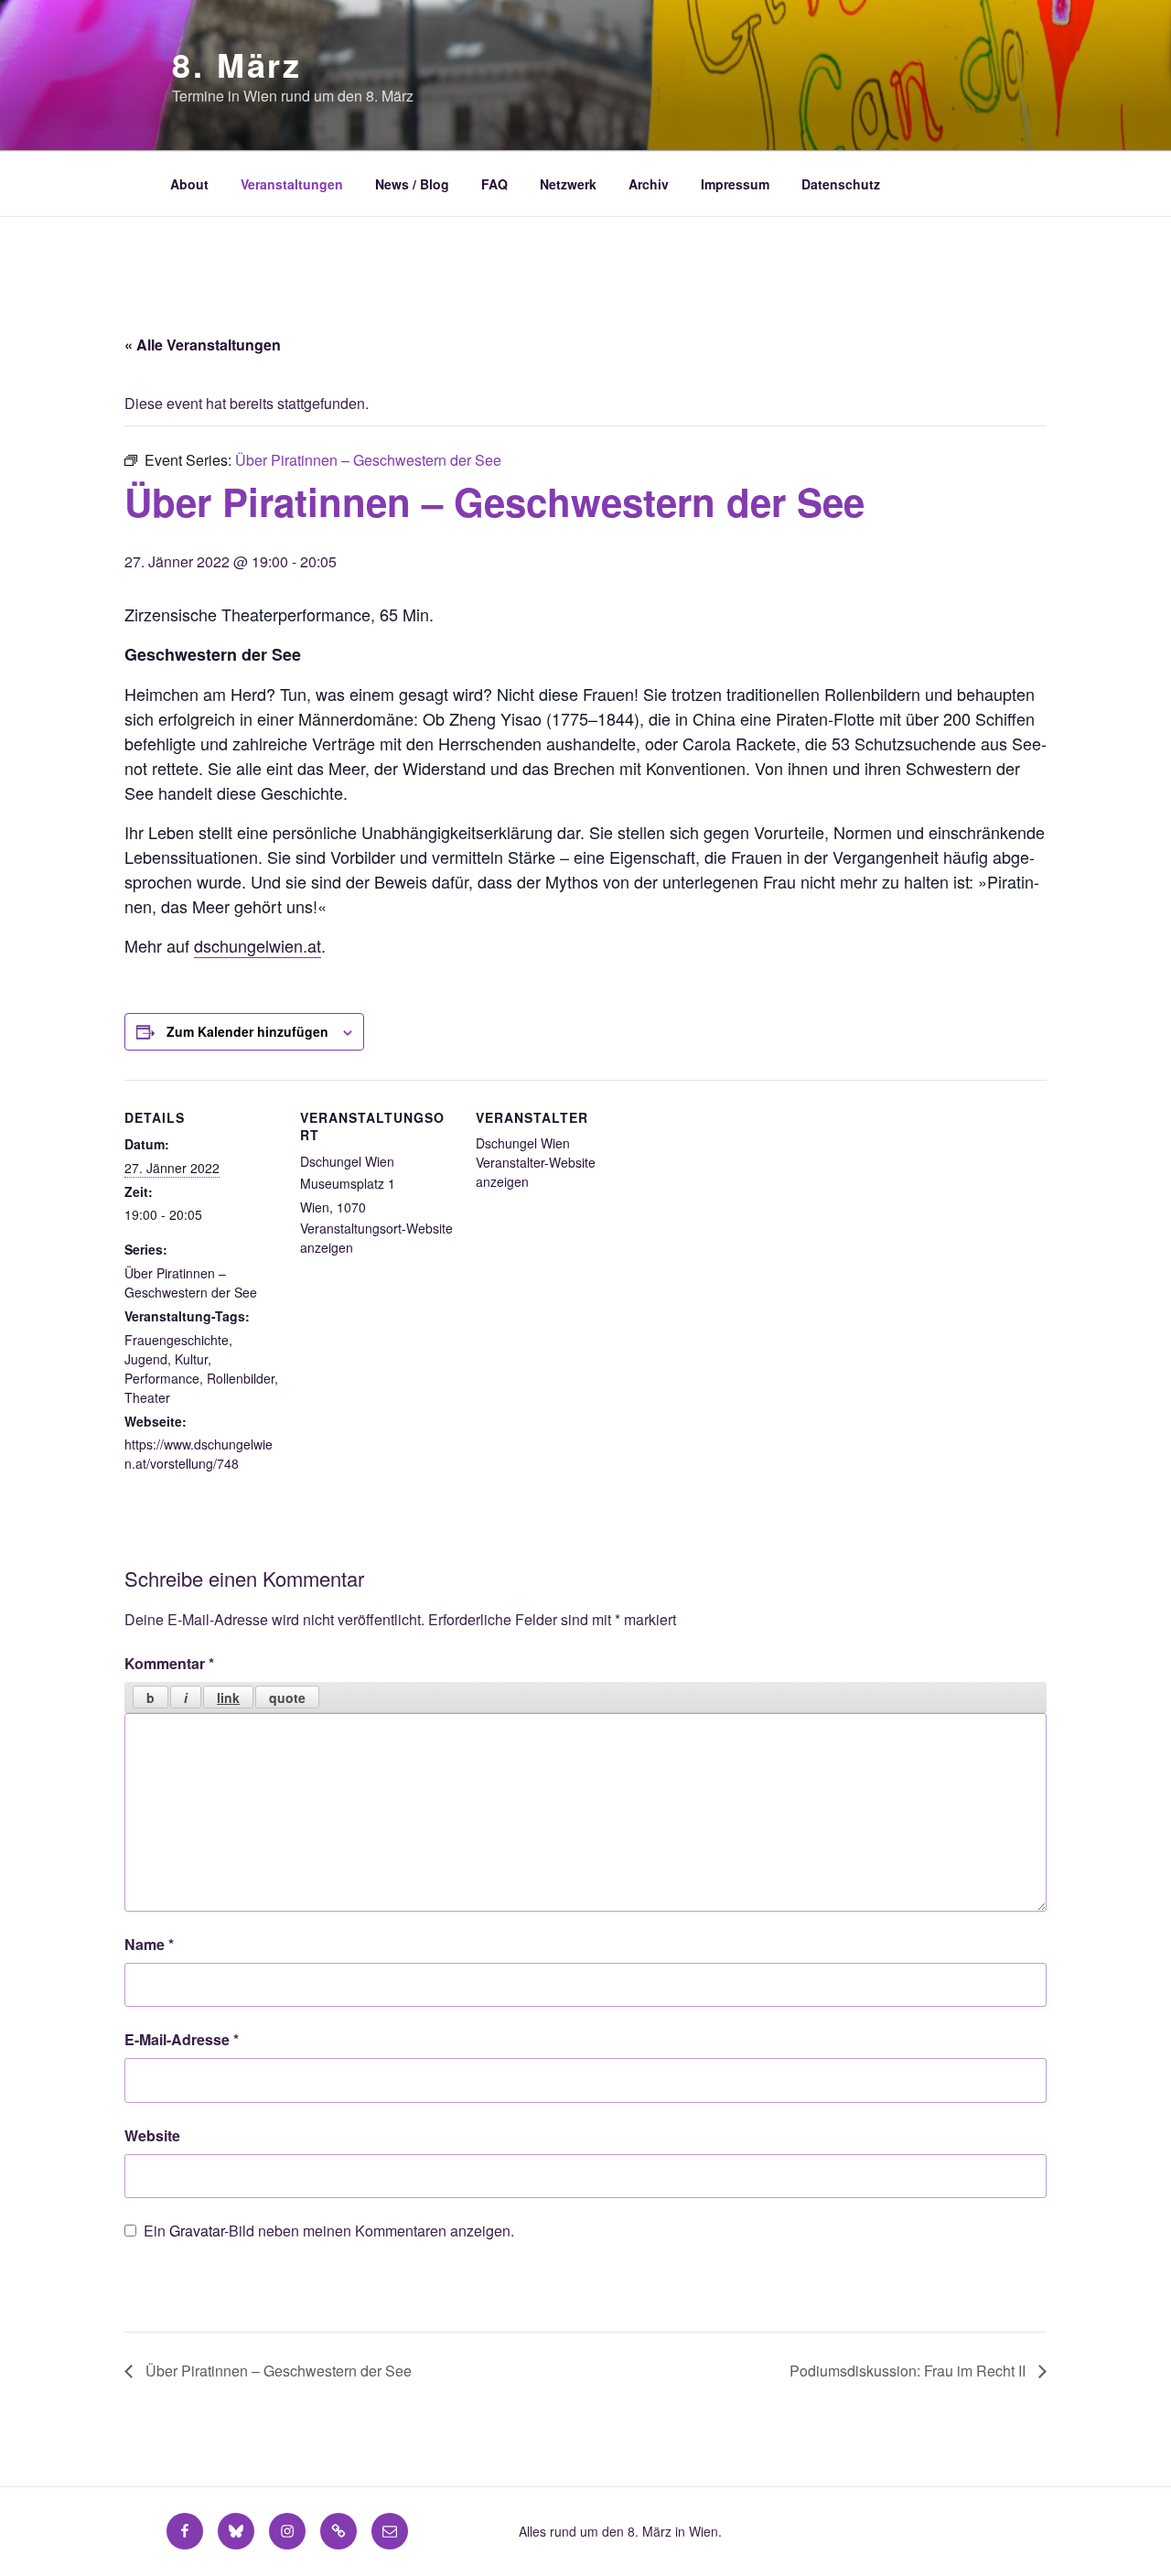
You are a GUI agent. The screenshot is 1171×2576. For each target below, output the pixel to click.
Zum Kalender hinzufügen (247, 1031)
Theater (147, 1397)
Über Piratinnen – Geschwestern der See (191, 1283)
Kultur (191, 1359)
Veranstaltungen (292, 184)
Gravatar (197, 2231)
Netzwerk (568, 184)
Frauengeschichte (177, 1340)
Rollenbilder (241, 1378)
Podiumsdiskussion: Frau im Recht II (909, 2371)
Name (149, 1944)
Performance (162, 1378)
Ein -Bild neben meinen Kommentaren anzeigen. (329, 2231)
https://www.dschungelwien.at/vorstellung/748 (199, 1454)
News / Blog (412, 184)
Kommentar (169, 1663)
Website (152, 2135)
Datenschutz (841, 184)
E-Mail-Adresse (182, 2039)
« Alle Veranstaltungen (203, 345)
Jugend (146, 1359)
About (189, 184)
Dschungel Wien (347, 1161)
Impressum (735, 184)
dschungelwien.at (258, 945)
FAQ (494, 184)
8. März (237, 64)
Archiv (649, 184)
